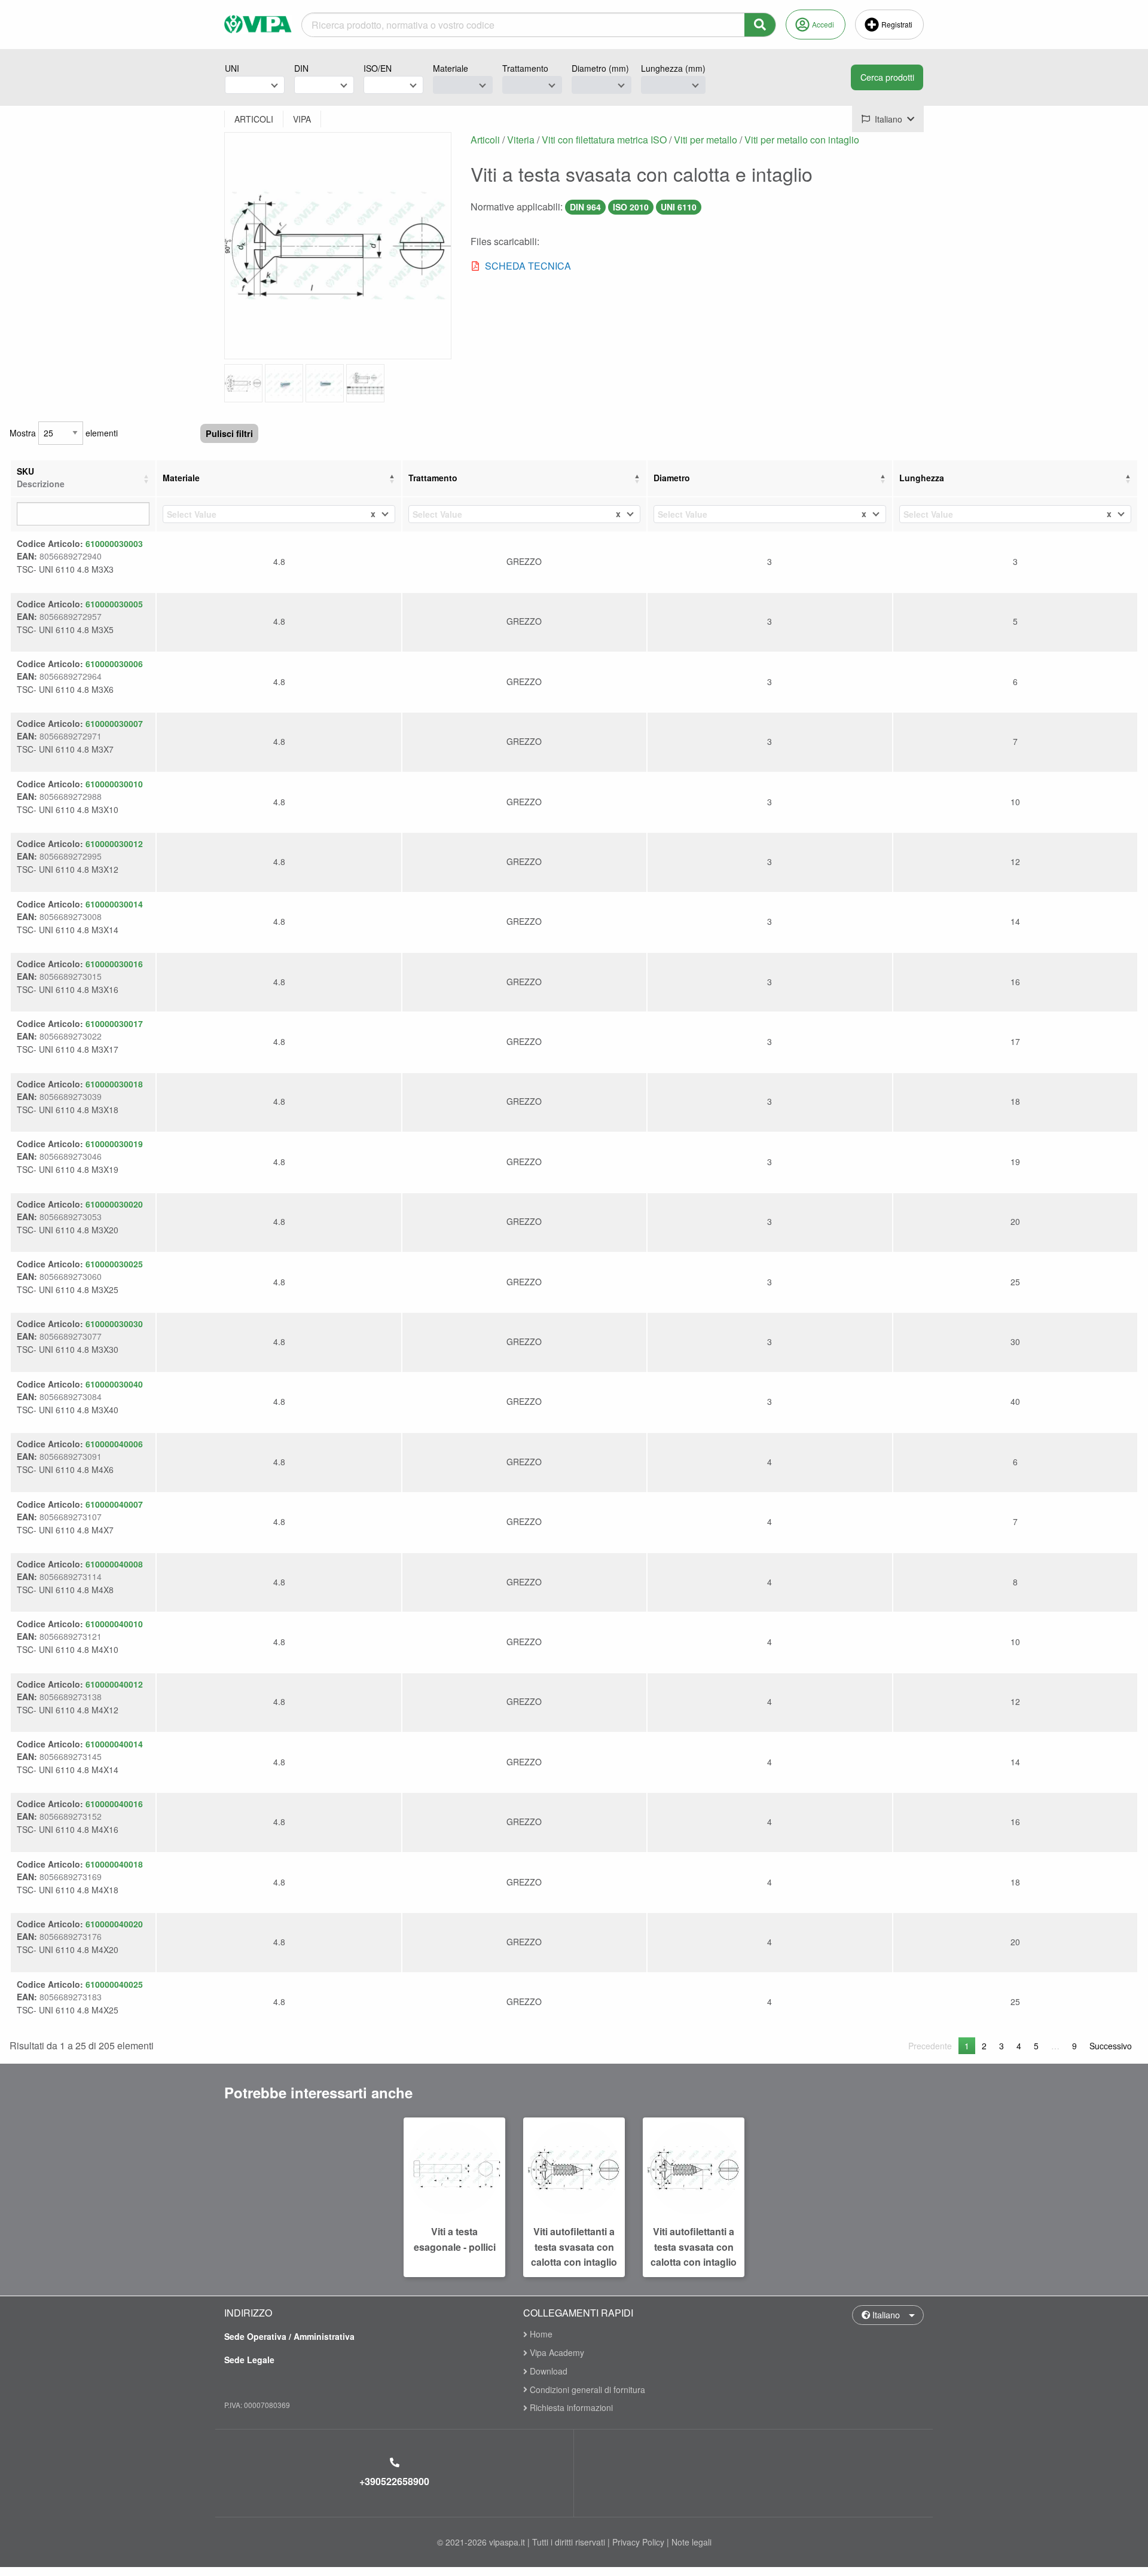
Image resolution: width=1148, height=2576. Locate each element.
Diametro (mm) (600, 68)
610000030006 (114, 664)
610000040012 (114, 1684)
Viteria (521, 140)
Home (540, 2335)
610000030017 (114, 1023)
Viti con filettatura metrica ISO (604, 140)
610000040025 (114, 1984)
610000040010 (114, 1624)
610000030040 (114, 1384)
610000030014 (114, 904)
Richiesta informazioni (570, 2407)
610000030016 (114, 964)
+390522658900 (394, 2481)
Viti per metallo (706, 140)
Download (547, 2371)
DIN (301, 68)
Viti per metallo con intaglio (802, 140)
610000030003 (114, 543)
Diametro (672, 478)
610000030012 (114, 844)
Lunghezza (922, 478)
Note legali (691, 2542)
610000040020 (114, 1924)
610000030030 (114, 1324)
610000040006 (114, 1444)
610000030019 (114, 1144)
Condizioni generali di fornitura (586, 2389)
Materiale (451, 68)
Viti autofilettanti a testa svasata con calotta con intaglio (574, 2247)
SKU (41, 477)
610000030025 (114, 1264)
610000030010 (114, 784)
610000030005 (114, 604)
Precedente (930, 2046)
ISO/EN (378, 68)
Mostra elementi (64, 433)
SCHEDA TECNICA (528, 266)
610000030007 (114, 723)
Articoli (485, 140)
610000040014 (114, 1744)
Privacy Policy (638, 2542)
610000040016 (114, 1804)
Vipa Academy (556, 2352)
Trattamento (525, 68)
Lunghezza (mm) (673, 68)
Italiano (885, 2314)
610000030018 (114, 1084)
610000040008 (114, 1564)
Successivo (1111, 2046)
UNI (232, 68)
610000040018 (114, 1864)
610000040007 (114, 1504)
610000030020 (114, 1204)
